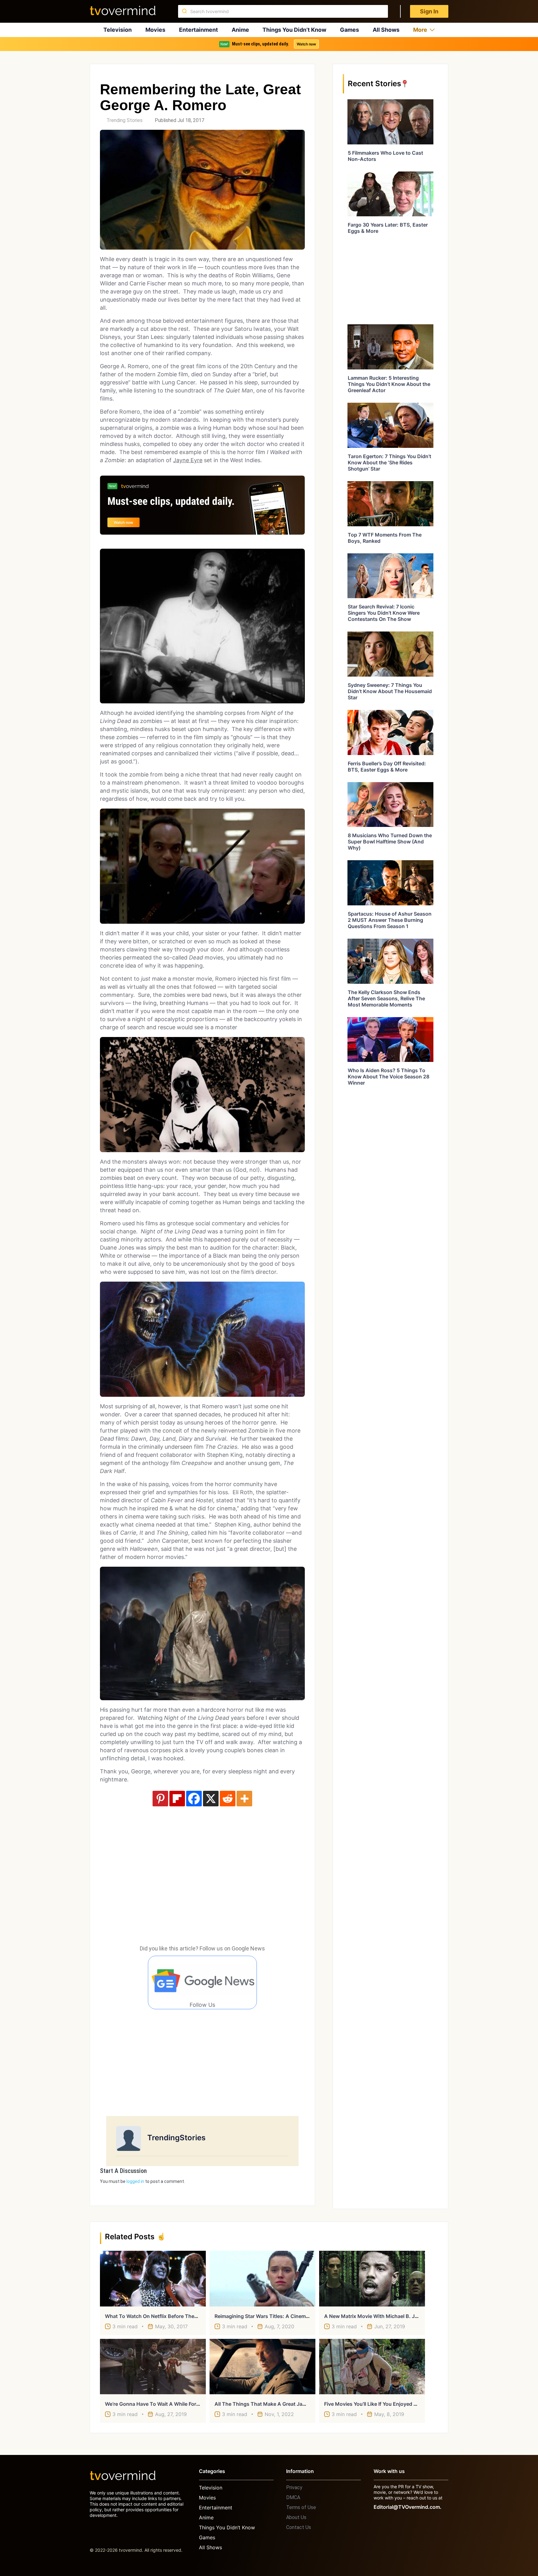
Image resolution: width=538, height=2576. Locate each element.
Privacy (294, 2487)
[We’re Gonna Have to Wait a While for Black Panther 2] (153, 2367)
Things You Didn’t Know (294, 30)
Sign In (429, 11)
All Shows (386, 30)
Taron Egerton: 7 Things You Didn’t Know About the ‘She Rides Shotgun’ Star (389, 462)
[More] (244, 1799)
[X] (211, 1799)
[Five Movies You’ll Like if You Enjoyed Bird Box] (372, 2367)
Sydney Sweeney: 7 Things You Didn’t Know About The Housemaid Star (390, 691)
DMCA (293, 2497)
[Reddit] (228, 1799)
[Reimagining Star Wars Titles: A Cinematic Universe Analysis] (262, 2278)
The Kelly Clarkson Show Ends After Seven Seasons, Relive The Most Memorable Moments (386, 998)
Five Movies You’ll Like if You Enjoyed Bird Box (379, 2404)
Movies (155, 30)
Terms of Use (301, 2507)
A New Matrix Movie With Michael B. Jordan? (378, 2316)
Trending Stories (125, 120)
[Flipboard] (177, 1799)
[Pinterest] (160, 1799)
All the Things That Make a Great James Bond (270, 2404)
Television (118, 30)
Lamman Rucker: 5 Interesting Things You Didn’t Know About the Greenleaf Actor (389, 384)
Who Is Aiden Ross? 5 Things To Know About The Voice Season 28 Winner (389, 1077)
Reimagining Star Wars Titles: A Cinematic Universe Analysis (287, 2316)
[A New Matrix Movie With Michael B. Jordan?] (372, 2278)
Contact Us (299, 2527)
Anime (240, 30)
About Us (296, 2517)
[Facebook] (194, 1799)
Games (349, 30)
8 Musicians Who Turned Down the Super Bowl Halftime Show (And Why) (390, 842)
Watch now (306, 44)
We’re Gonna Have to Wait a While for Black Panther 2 (170, 2404)
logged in (135, 2181)
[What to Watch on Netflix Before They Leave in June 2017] (153, 2278)
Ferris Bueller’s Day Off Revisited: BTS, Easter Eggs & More (387, 767)
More (420, 30)
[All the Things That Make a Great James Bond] (262, 2367)
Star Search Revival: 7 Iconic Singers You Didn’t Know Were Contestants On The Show (384, 613)
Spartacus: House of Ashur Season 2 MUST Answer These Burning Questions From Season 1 (390, 920)
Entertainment (198, 30)
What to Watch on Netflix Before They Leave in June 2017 (175, 2316)
